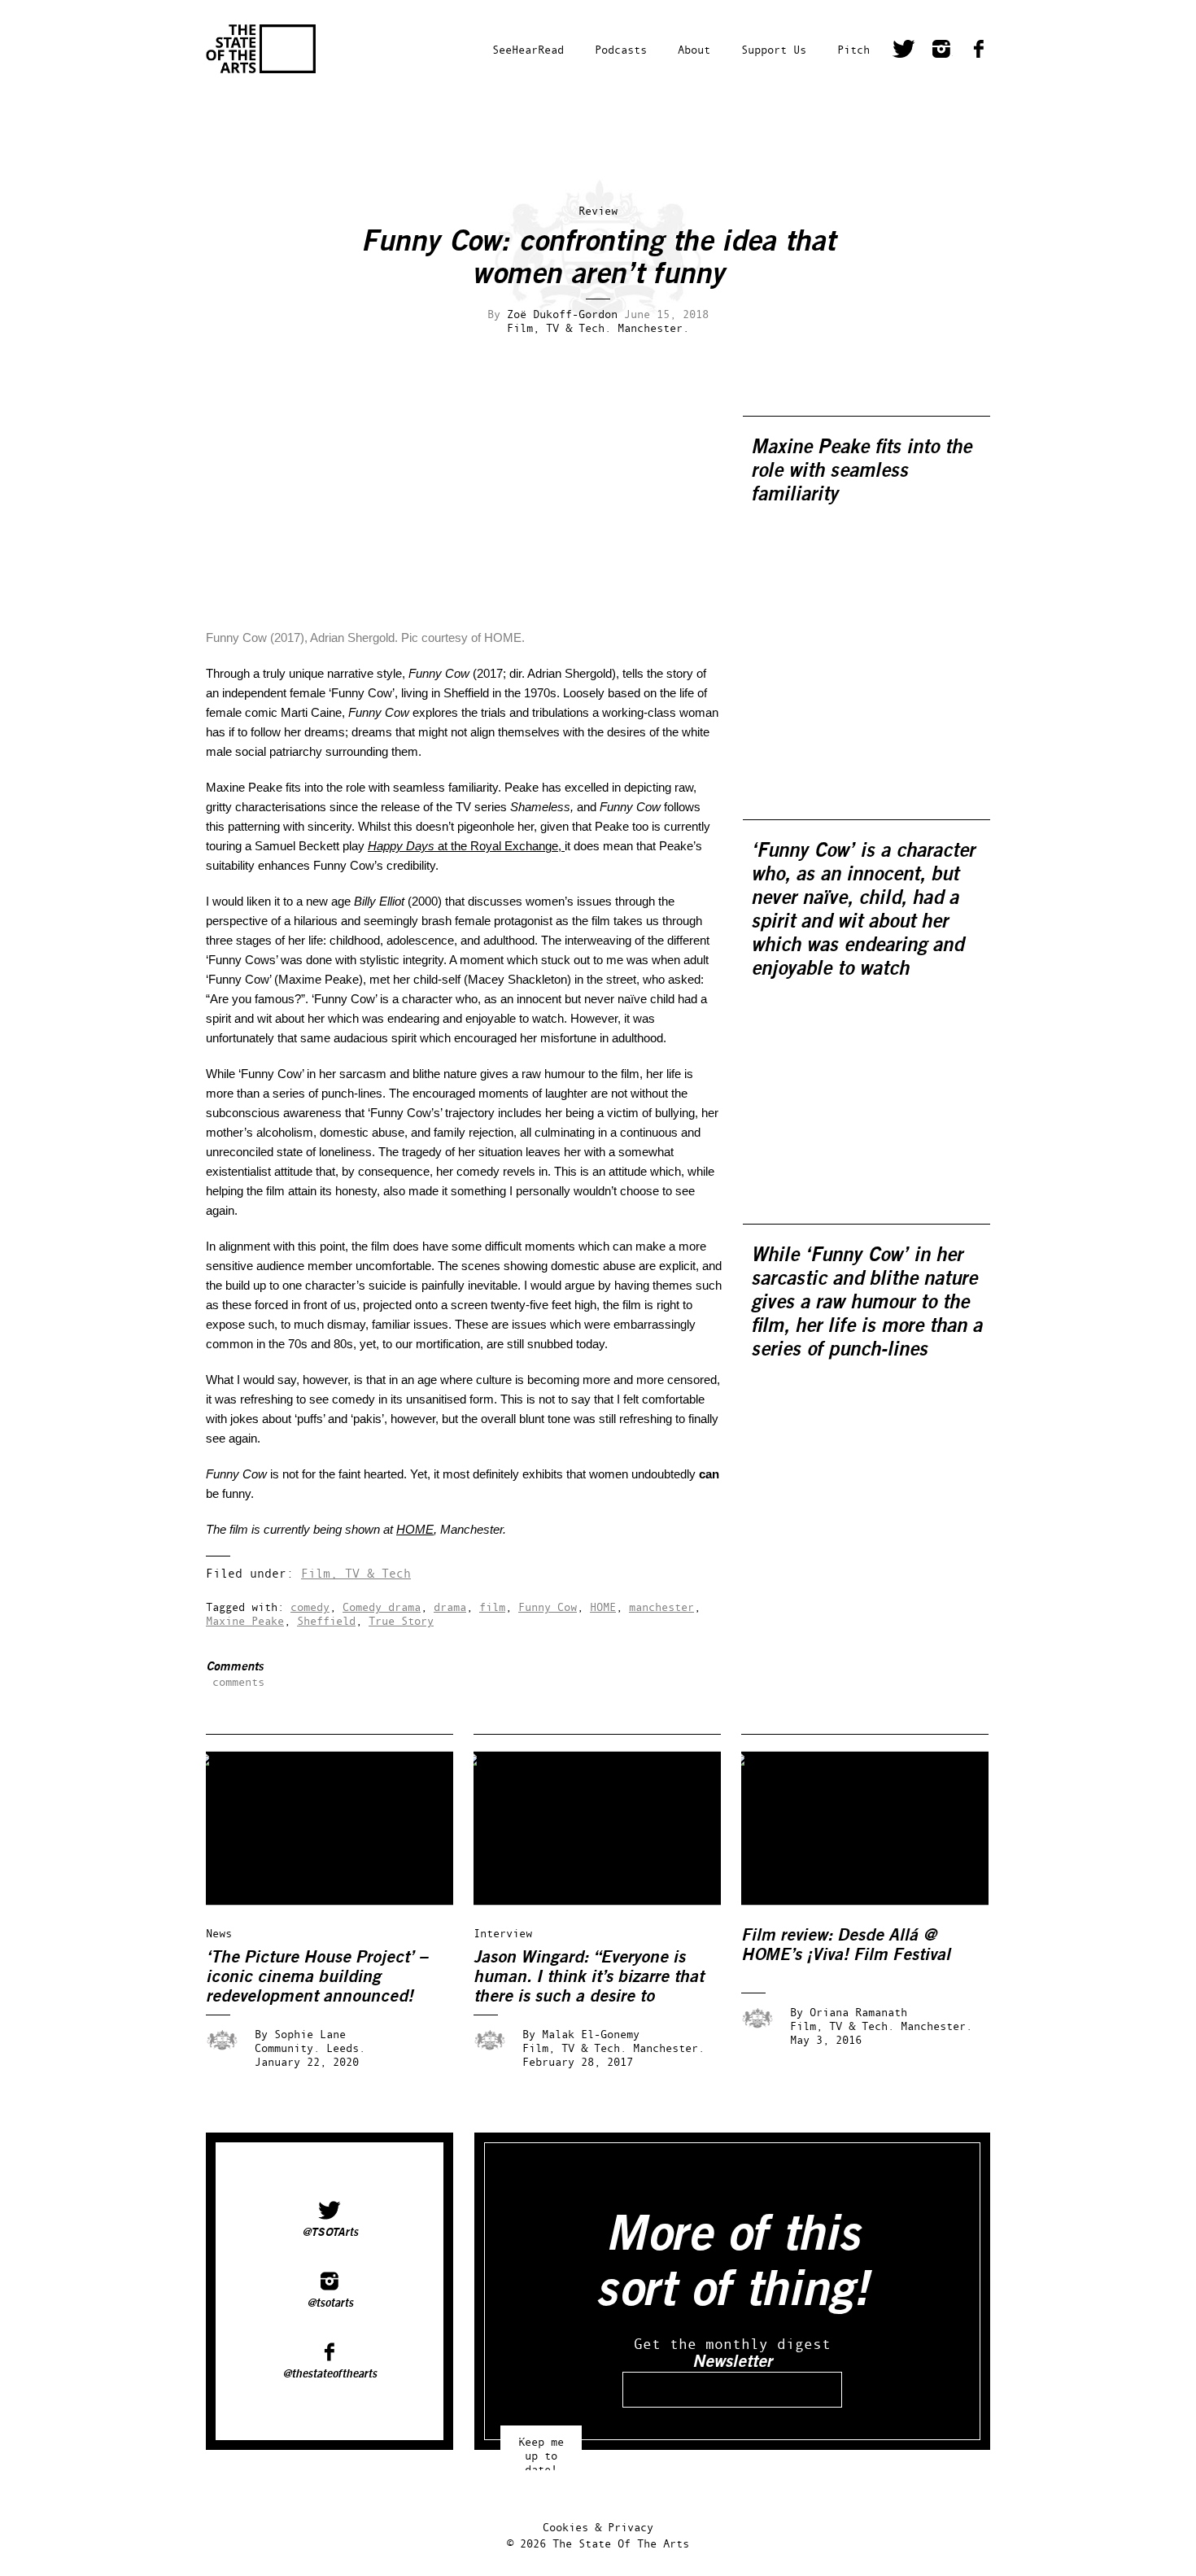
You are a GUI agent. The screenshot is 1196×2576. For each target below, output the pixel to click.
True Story (401, 1620)
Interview (503, 1933)
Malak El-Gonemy (591, 2034)
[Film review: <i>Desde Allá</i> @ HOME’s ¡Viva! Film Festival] (876, 1901)
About (694, 49)
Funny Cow (548, 1607)
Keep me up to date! (541, 2448)
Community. (287, 2048)
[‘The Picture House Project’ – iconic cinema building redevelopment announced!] (341, 1901)
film (492, 1607)
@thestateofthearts (330, 2374)
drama (450, 1607)
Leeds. (346, 2048)
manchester (661, 1607)
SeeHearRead (528, 49)
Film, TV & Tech (356, 1573)
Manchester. (653, 327)
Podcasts (621, 49)
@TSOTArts (330, 2233)
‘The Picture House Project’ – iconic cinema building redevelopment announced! (317, 1977)
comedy (310, 1607)
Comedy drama (382, 1607)
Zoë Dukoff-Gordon (562, 314)
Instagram (941, 51)
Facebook (979, 51)
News (219, 1933)
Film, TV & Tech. (559, 327)
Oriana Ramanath (858, 2012)
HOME (415, 1529)
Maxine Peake (245, 1620)
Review (598, 210)
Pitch (853, 49)
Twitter (904, 51)
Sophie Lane (310, 2034)
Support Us (774, 49)
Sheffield (326, 1620)
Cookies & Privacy (598, 2527)
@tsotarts (330, 2303)
